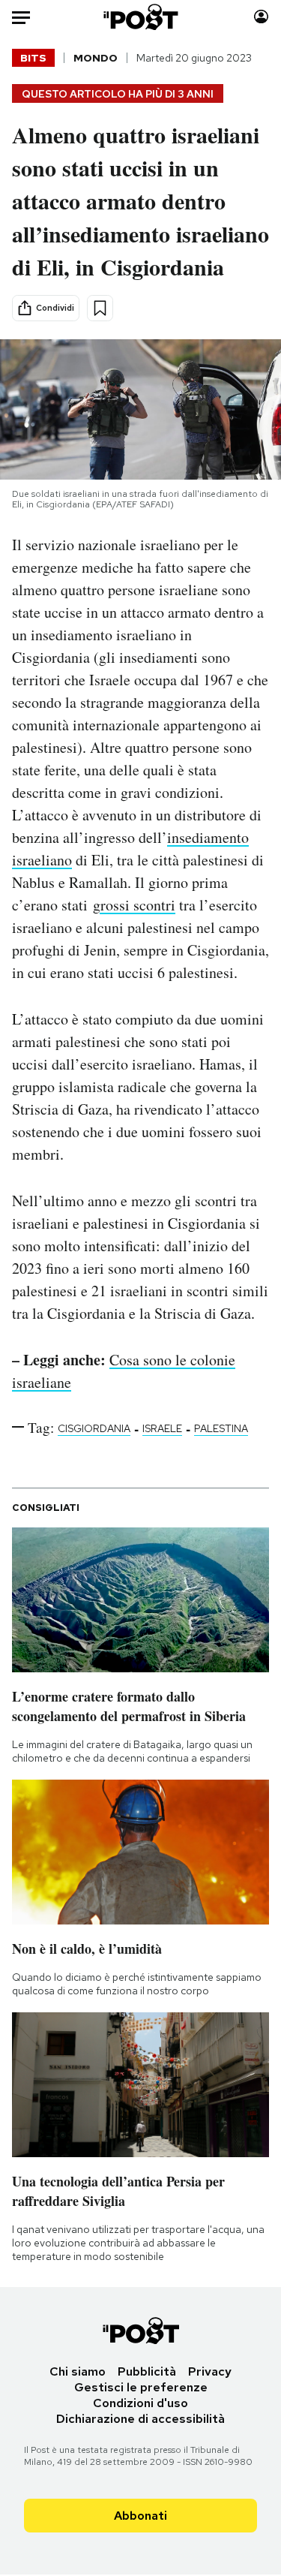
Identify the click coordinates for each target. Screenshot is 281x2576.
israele (162, 1428)
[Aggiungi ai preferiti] (100, 308)
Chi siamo (78, 2371)
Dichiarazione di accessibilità (140, 2419)
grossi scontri (134, 905)
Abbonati (140, 2516)
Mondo (96, 58)
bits (33, 58)
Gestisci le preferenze (141, 2387)
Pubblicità (147, 2371)
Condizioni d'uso (140, 2403)
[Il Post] (140, 17)
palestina (221, 1428)
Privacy (210, 2371)
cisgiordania (94, 1428)
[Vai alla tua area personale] (261, 17)
